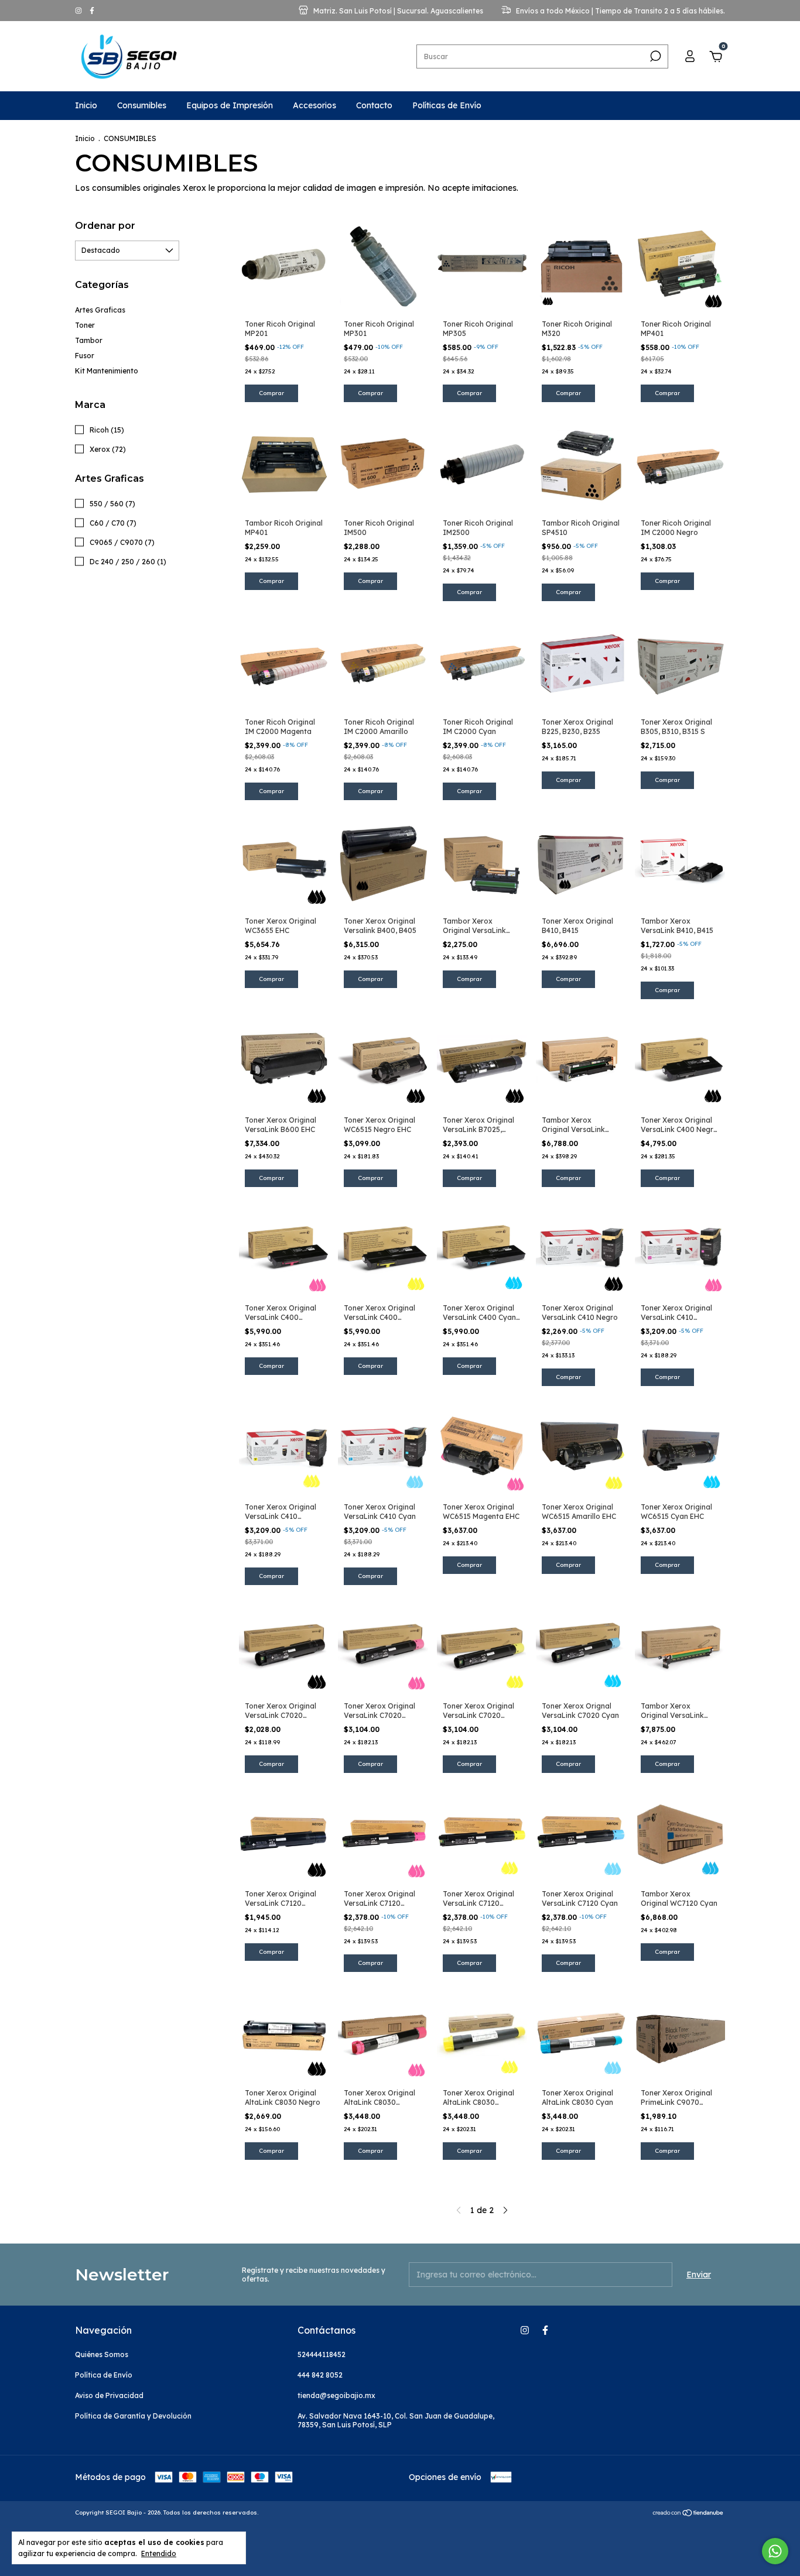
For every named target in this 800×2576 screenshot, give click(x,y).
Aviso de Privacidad (109, 2395)
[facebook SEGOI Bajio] (92, 11)
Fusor (85, 356)
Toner (85, 325)
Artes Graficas (100, 310)
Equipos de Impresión (230, 105)
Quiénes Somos (102, 2354)
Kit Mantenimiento (107, 371)
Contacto (374, 105)
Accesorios (314, 105)
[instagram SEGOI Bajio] (79, 11)
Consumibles (142, 105)
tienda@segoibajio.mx (336, 2395)
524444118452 (322, 2354)
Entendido (159, 2553)
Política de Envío (104, 2375)
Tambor (89, 340)
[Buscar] (654, 56)
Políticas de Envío (447, 105)
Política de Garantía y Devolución (133, 2416)
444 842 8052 (320, 2375)
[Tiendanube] (688, 2514)
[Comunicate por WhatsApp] (775, 2551)
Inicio (86, 105)
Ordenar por (105, 226)
